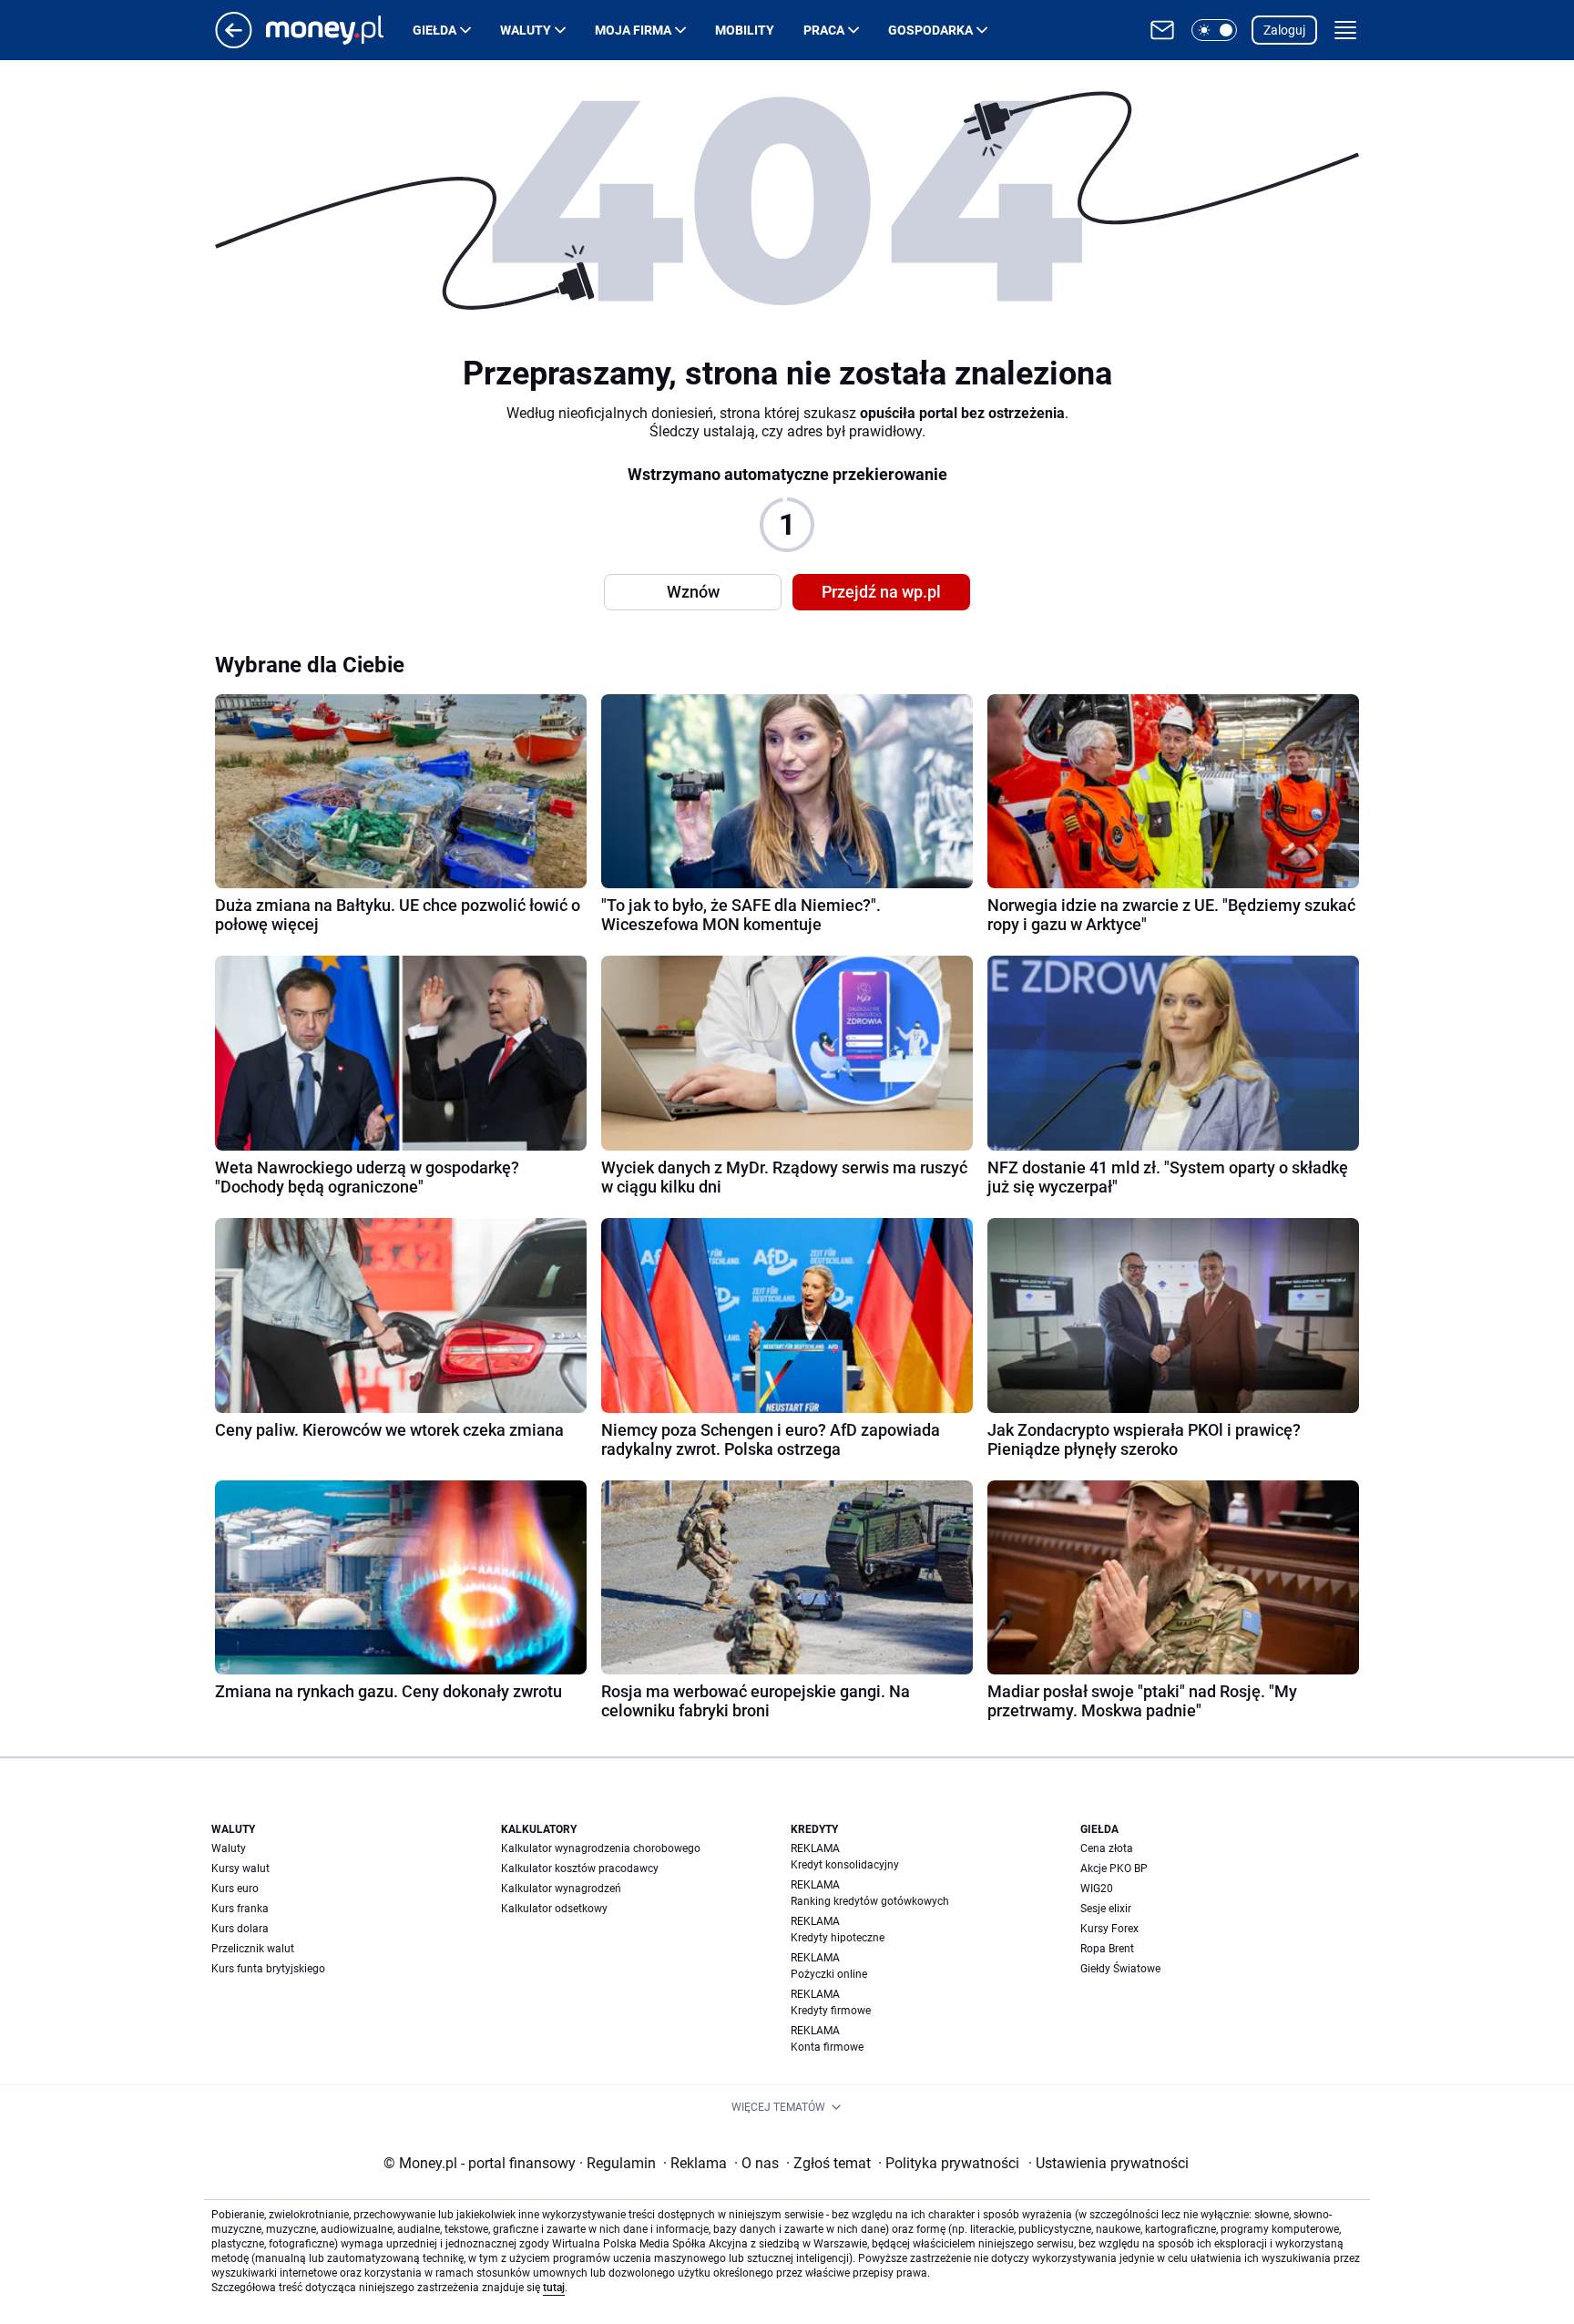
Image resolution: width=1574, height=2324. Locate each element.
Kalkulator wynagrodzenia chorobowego (601, 1848)
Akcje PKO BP (1114, 1868)
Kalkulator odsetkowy (554, 1909)
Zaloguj (1284, 30)
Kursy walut (240, 1868)
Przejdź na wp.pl (881, 592)
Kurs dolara (240, 1929)
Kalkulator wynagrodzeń (561, 1889)
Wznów (693, 592)
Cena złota (1107, 1848)
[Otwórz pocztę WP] (1162, 30)
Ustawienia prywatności (1109, 2163)
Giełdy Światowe (1120, 1969)
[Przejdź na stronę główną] (234, 43)
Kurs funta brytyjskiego (268, 1969)
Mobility (745, 30)
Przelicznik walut (253, 1949)
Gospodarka (930, 30)
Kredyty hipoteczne (838, 1938)
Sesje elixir (1106, 1909)
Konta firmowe (827, 2047)
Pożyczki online (829, 1974)
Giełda (434, 30)
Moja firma (633, 30)
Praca (824, 30)
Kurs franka (240, 1909)
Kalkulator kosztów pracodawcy (580, 1868)
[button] (1214, 30)
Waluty (526, 30)
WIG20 (1097, 1889)
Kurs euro (235, 1889)
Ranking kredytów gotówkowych (870, 1901)
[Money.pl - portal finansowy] (339, 30)
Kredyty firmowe (831, 2011)
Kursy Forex (1109, 1929)
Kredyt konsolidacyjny (845, 1865)
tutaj (554, 2288)
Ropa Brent (1107, 1949)
